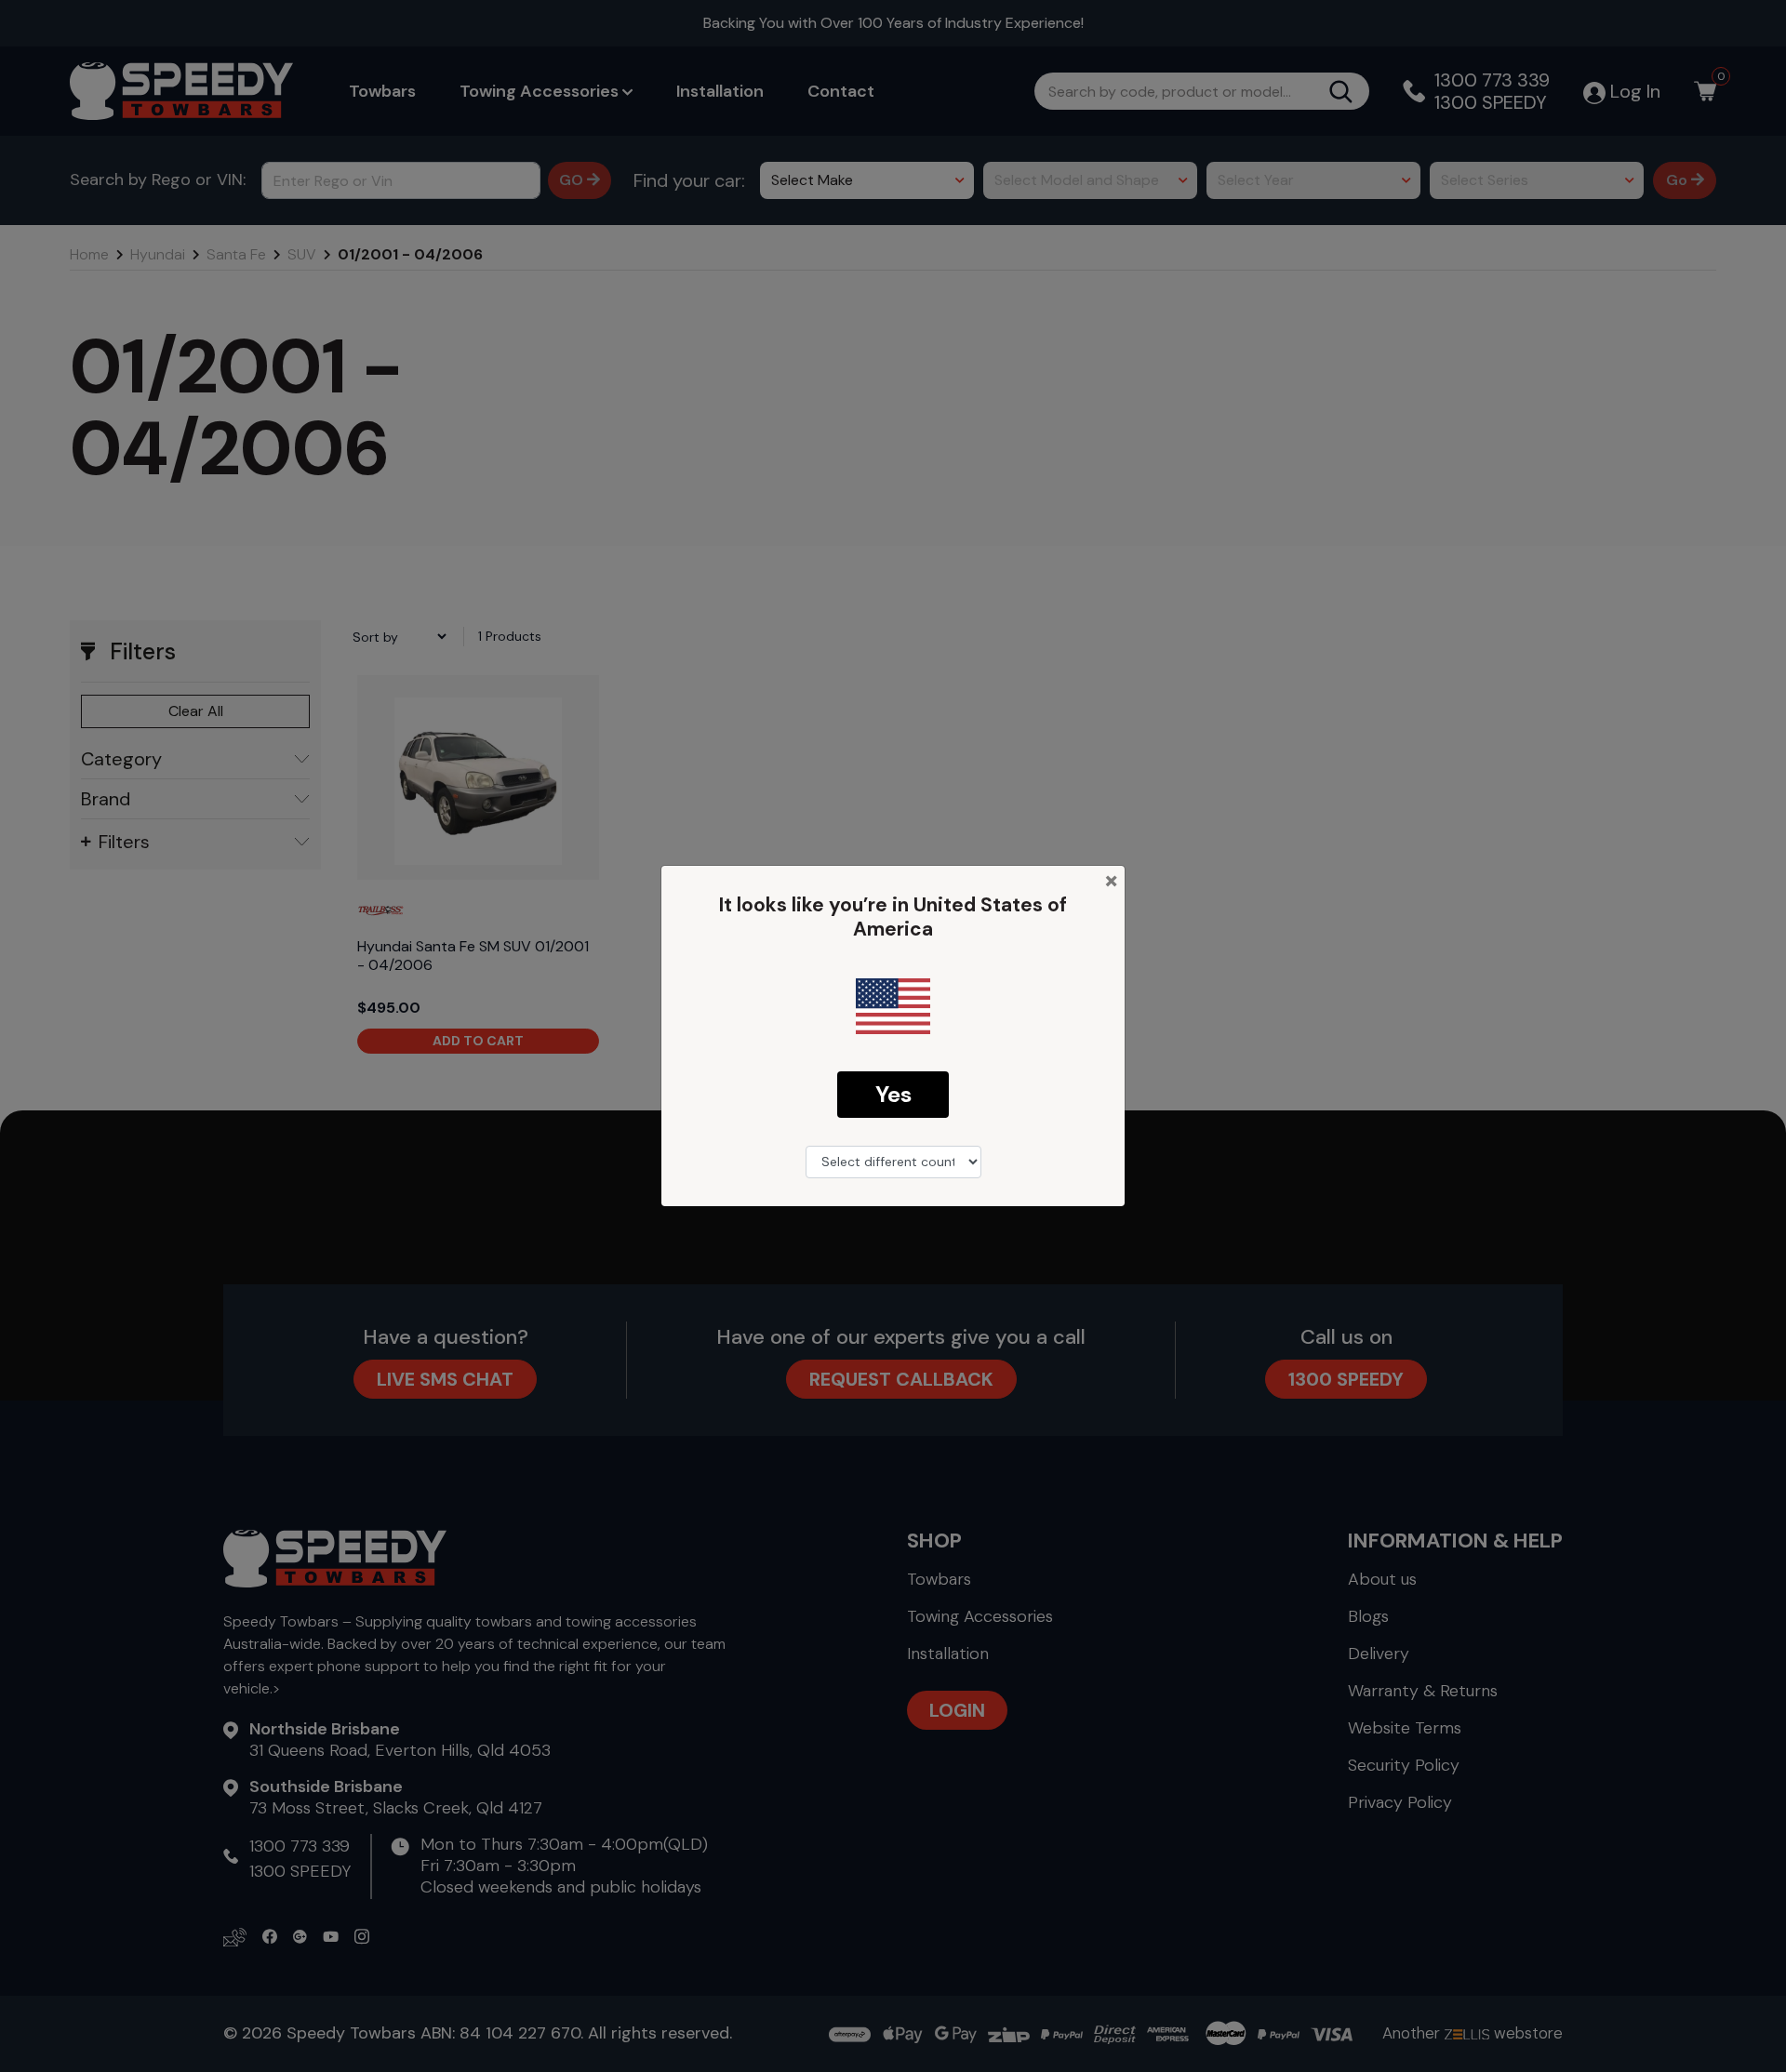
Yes (893, 1094)
